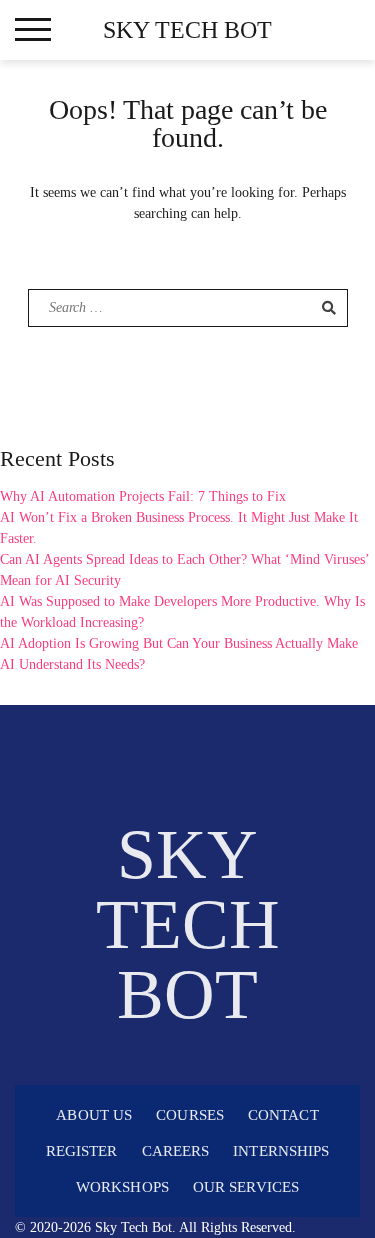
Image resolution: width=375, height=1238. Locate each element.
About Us (94, 1115)
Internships (281, 1151)
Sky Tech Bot (187, 30)
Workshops (122, 1187)
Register (82, 1151)
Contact (283, 1115)
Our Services (246, 1187)
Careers (176, 1151)
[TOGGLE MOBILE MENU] (33, 30)
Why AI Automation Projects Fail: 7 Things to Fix (143, 496)
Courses (190, 1115)
